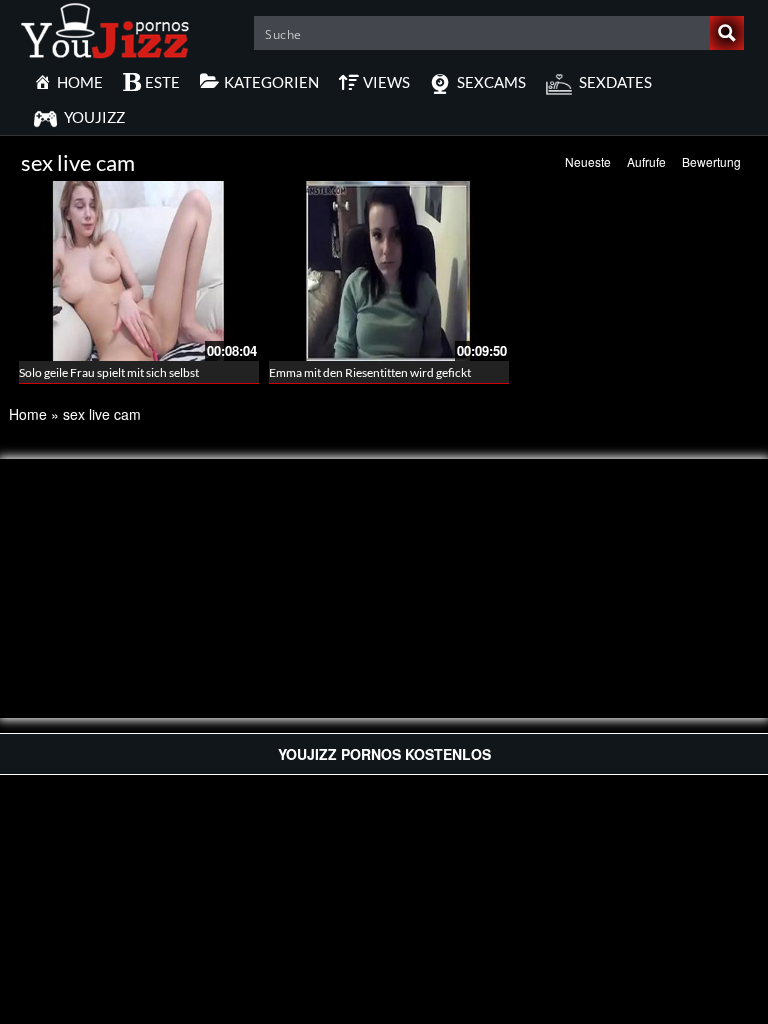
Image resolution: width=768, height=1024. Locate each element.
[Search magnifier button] (727, 33)
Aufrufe (646, 161)
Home (28, 414)
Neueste (588, 161)
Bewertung (711, 161)
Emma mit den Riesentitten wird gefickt (370, 372)
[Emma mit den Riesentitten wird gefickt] (389, 269)
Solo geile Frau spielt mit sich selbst (109, 372)
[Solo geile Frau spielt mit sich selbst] (139, 269)
